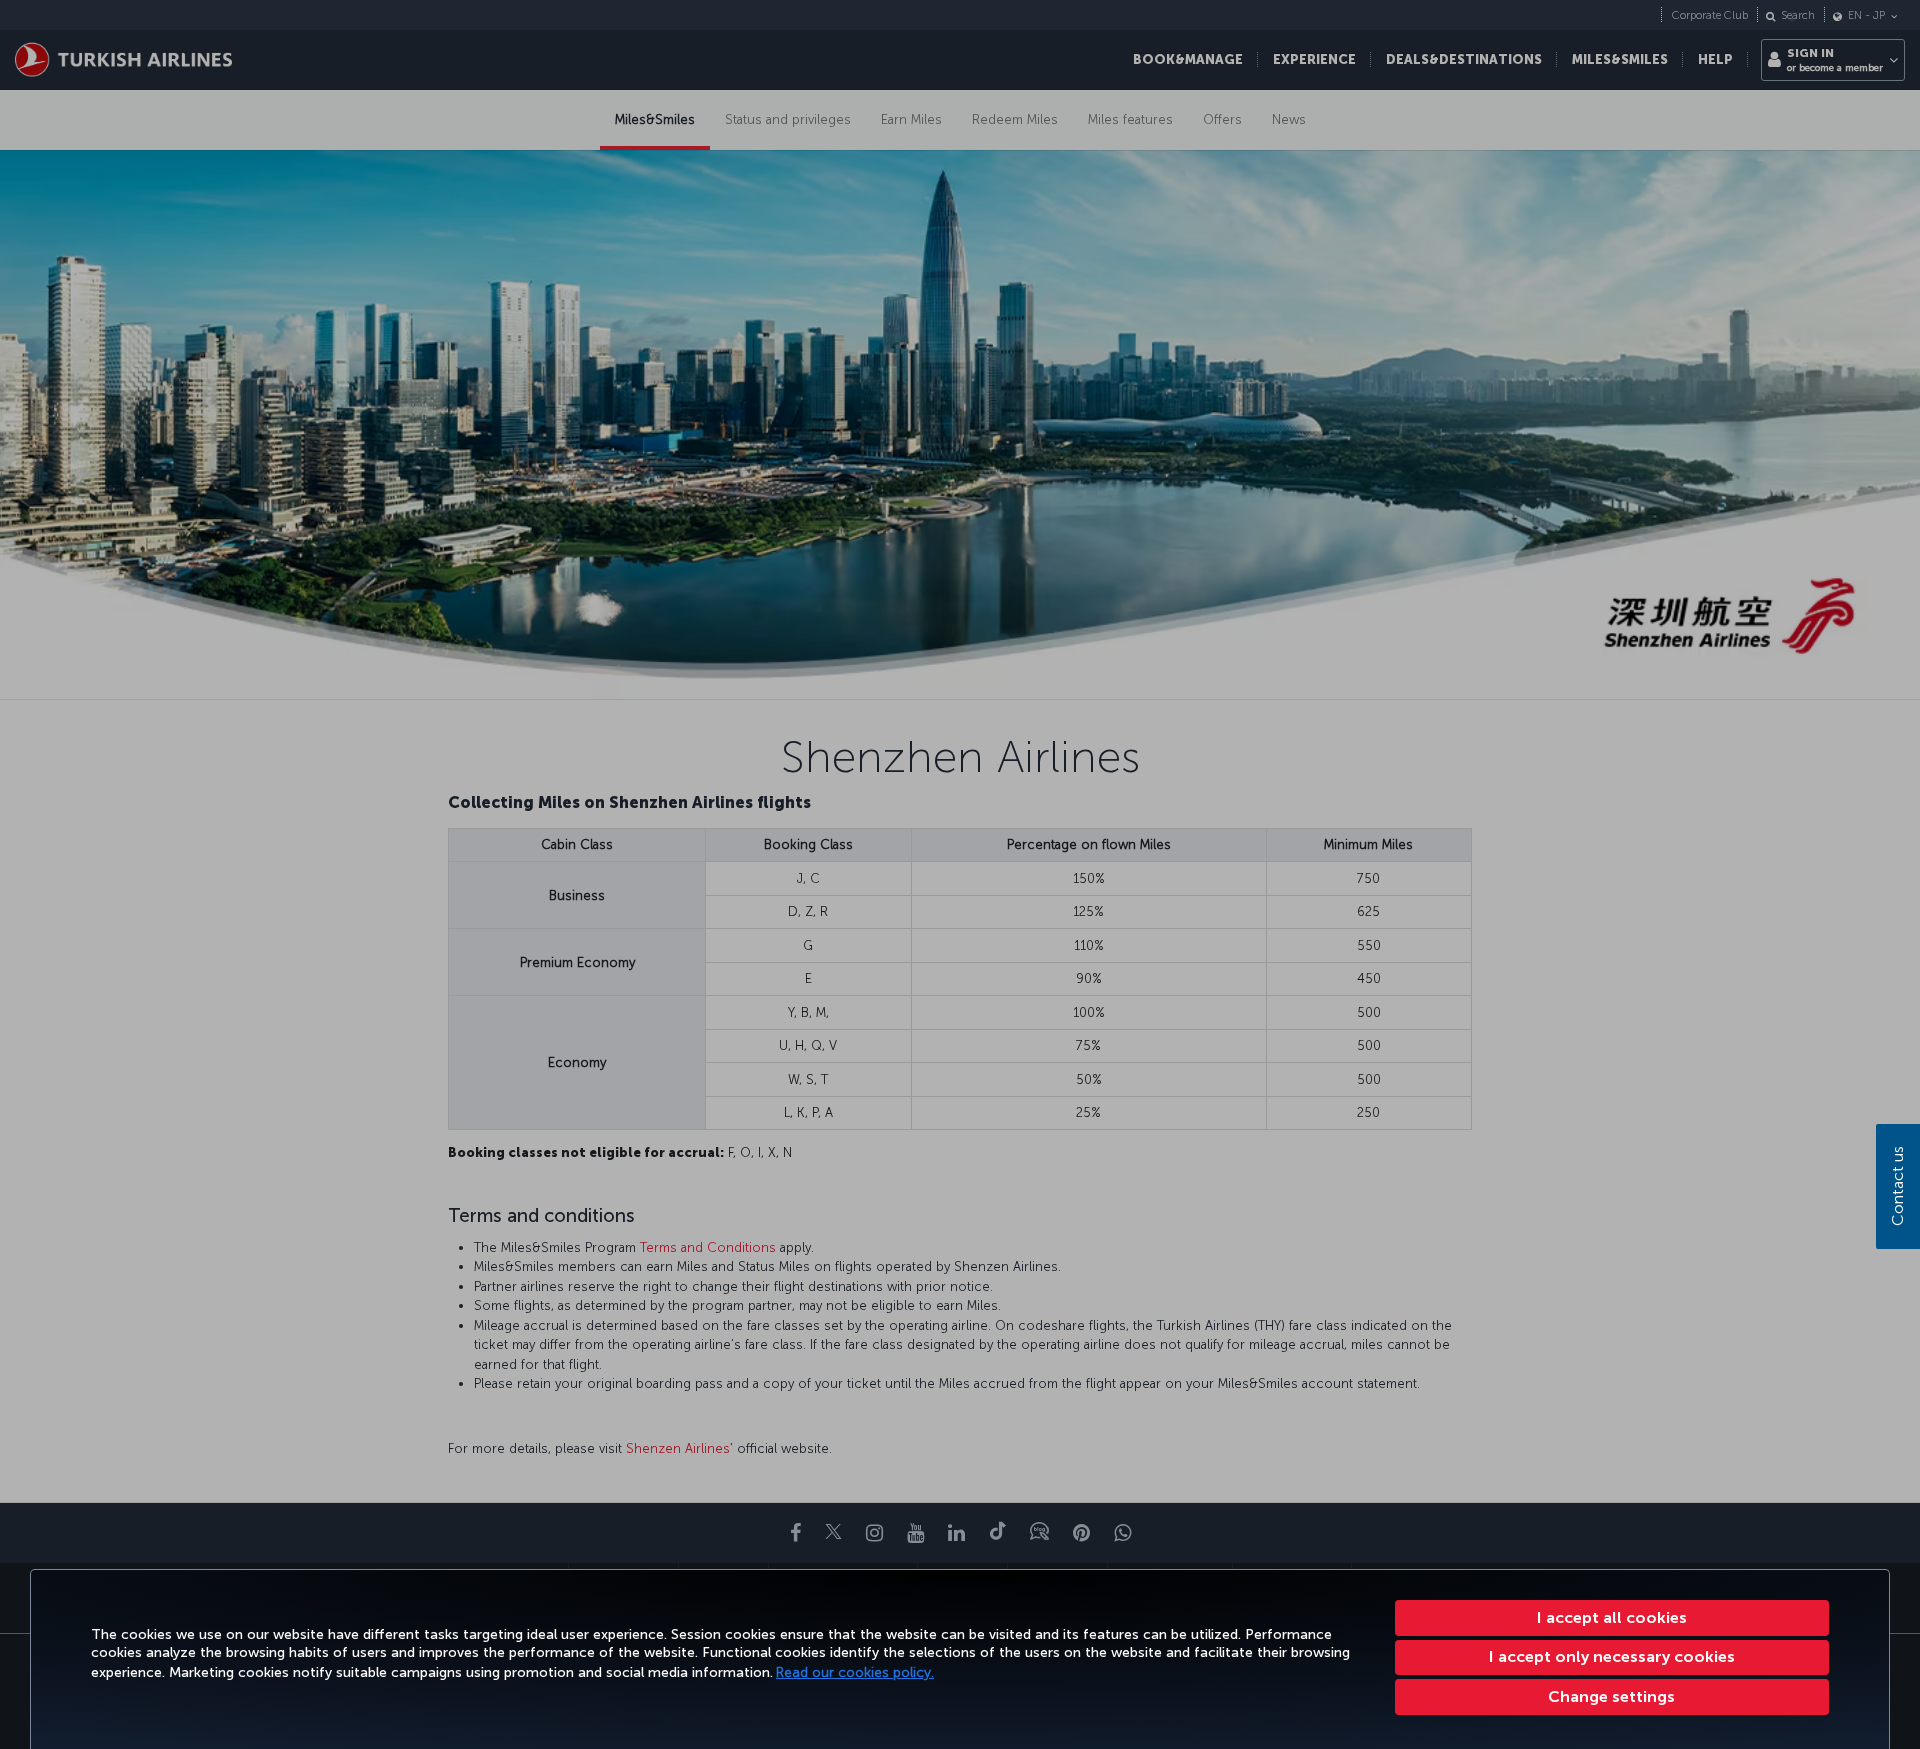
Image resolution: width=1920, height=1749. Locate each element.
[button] (1612, 1697)
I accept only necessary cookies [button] (1612, 1656)
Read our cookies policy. (855, 1672)
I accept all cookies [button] (1612, 1617)
